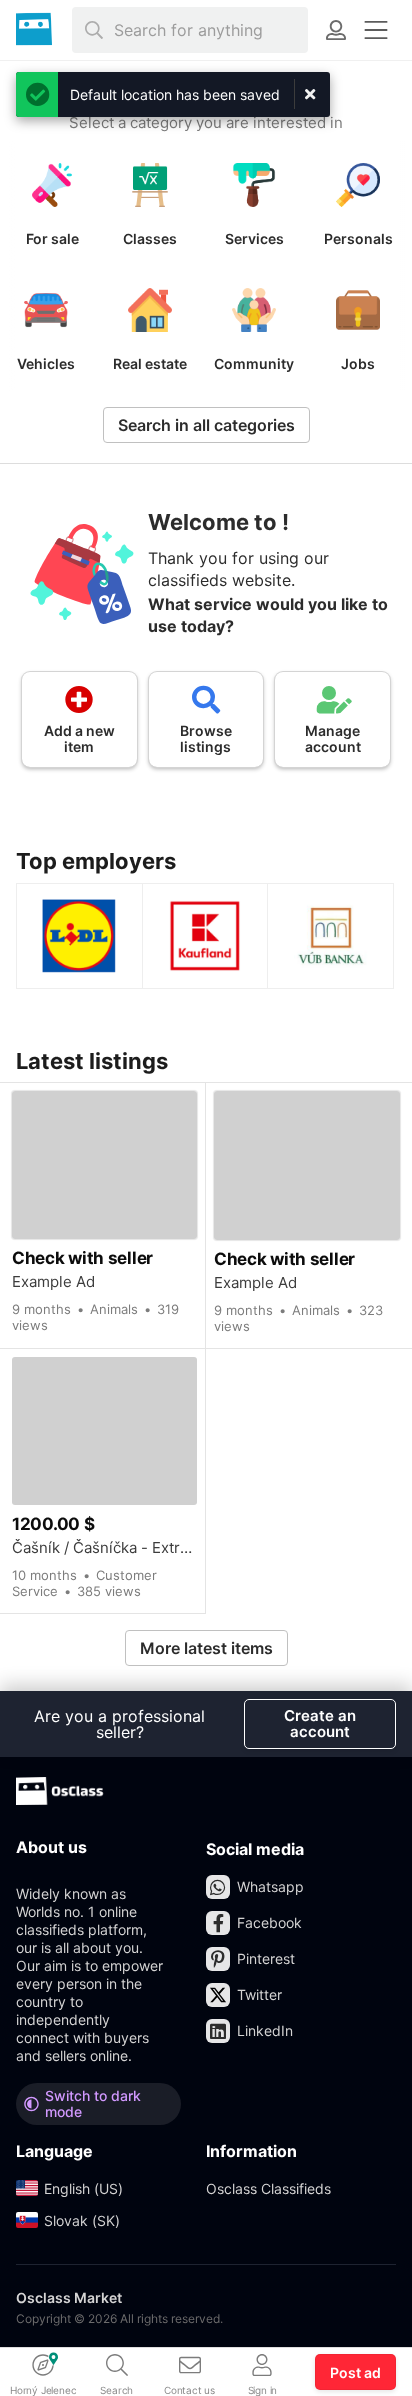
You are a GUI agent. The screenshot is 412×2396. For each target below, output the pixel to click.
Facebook (269, 1922)
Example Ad (53, 1282)
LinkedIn (265, 2030)
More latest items (206, 1648)
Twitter (259, 1994)
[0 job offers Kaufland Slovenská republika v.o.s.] (205, 936)
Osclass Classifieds (268, 2188)
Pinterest (266, 1958)
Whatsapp (270, 1886)
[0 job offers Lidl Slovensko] (79, 936)
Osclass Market (69, 2297)
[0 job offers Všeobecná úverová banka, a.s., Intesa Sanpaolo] (330, 936)
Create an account (320, 1723)
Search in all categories (206, 425)
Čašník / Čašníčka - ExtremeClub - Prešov (104, 1548)
